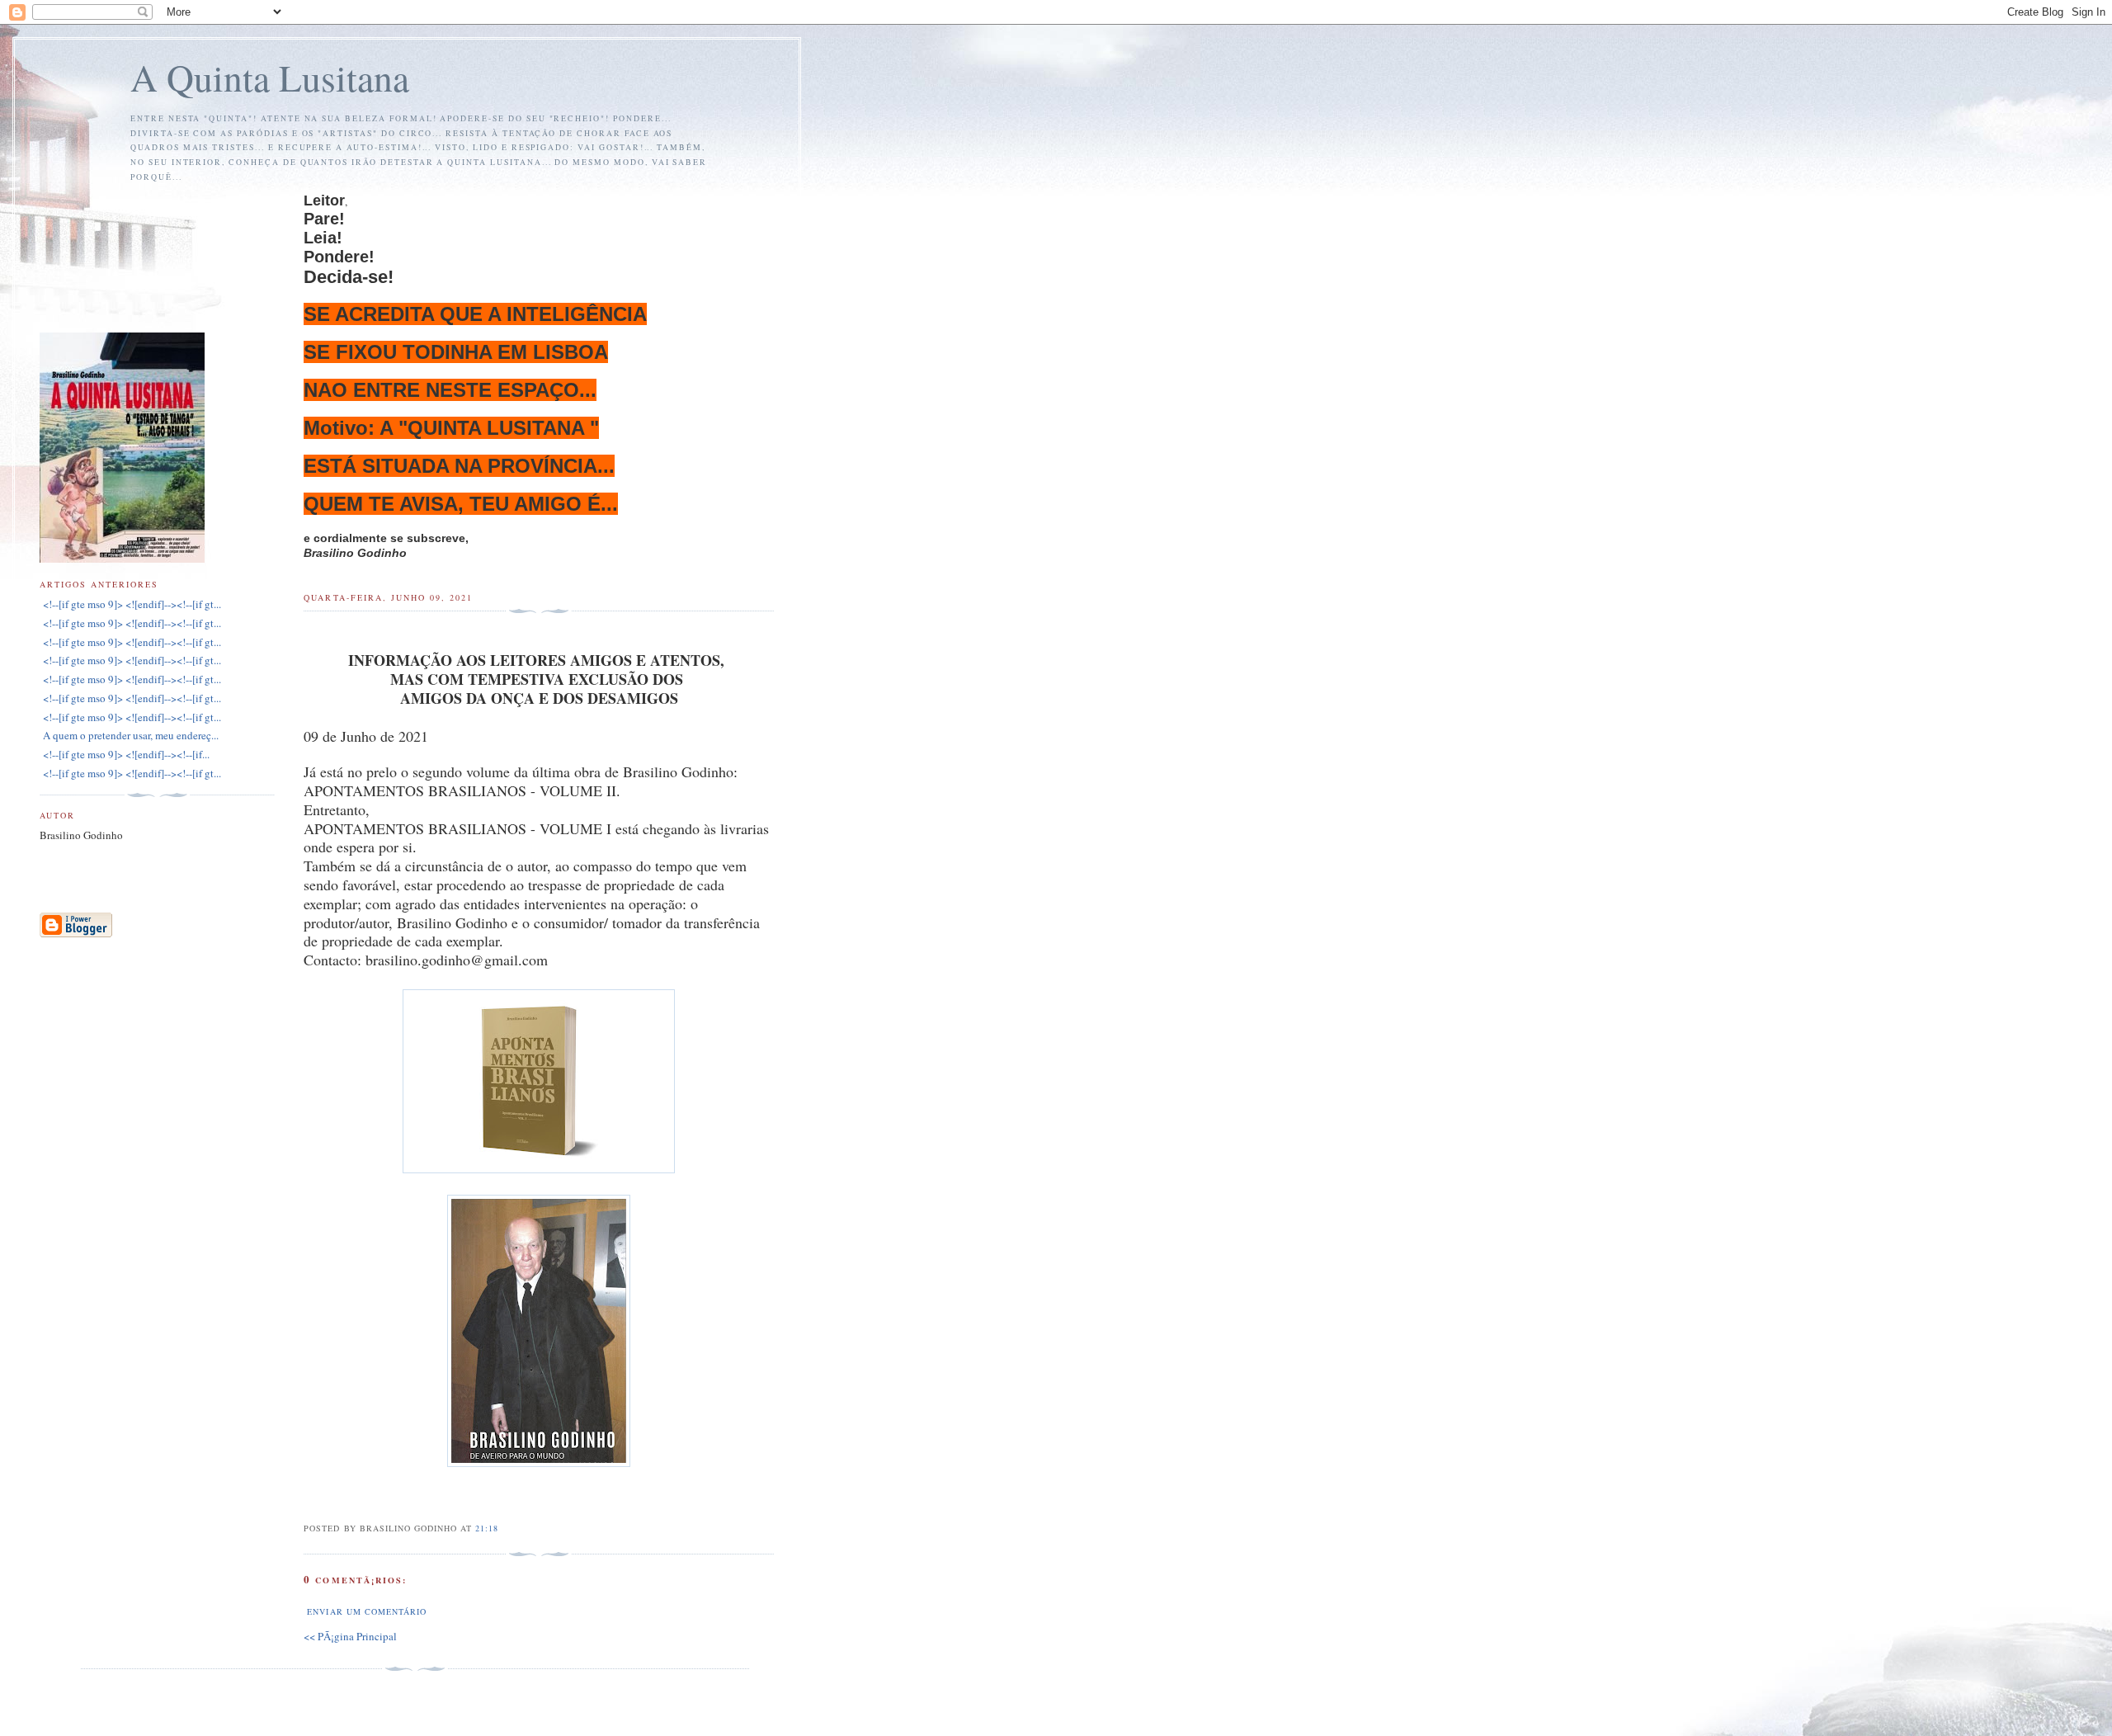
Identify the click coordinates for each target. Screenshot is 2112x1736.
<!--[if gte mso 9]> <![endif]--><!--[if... (125, 754)
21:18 (487, 1528)
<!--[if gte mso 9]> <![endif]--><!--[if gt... (130, 604)
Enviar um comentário (366, 1611)
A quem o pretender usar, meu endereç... (129, 735)
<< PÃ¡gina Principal (350, 1636)
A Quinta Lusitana (270, 77)
